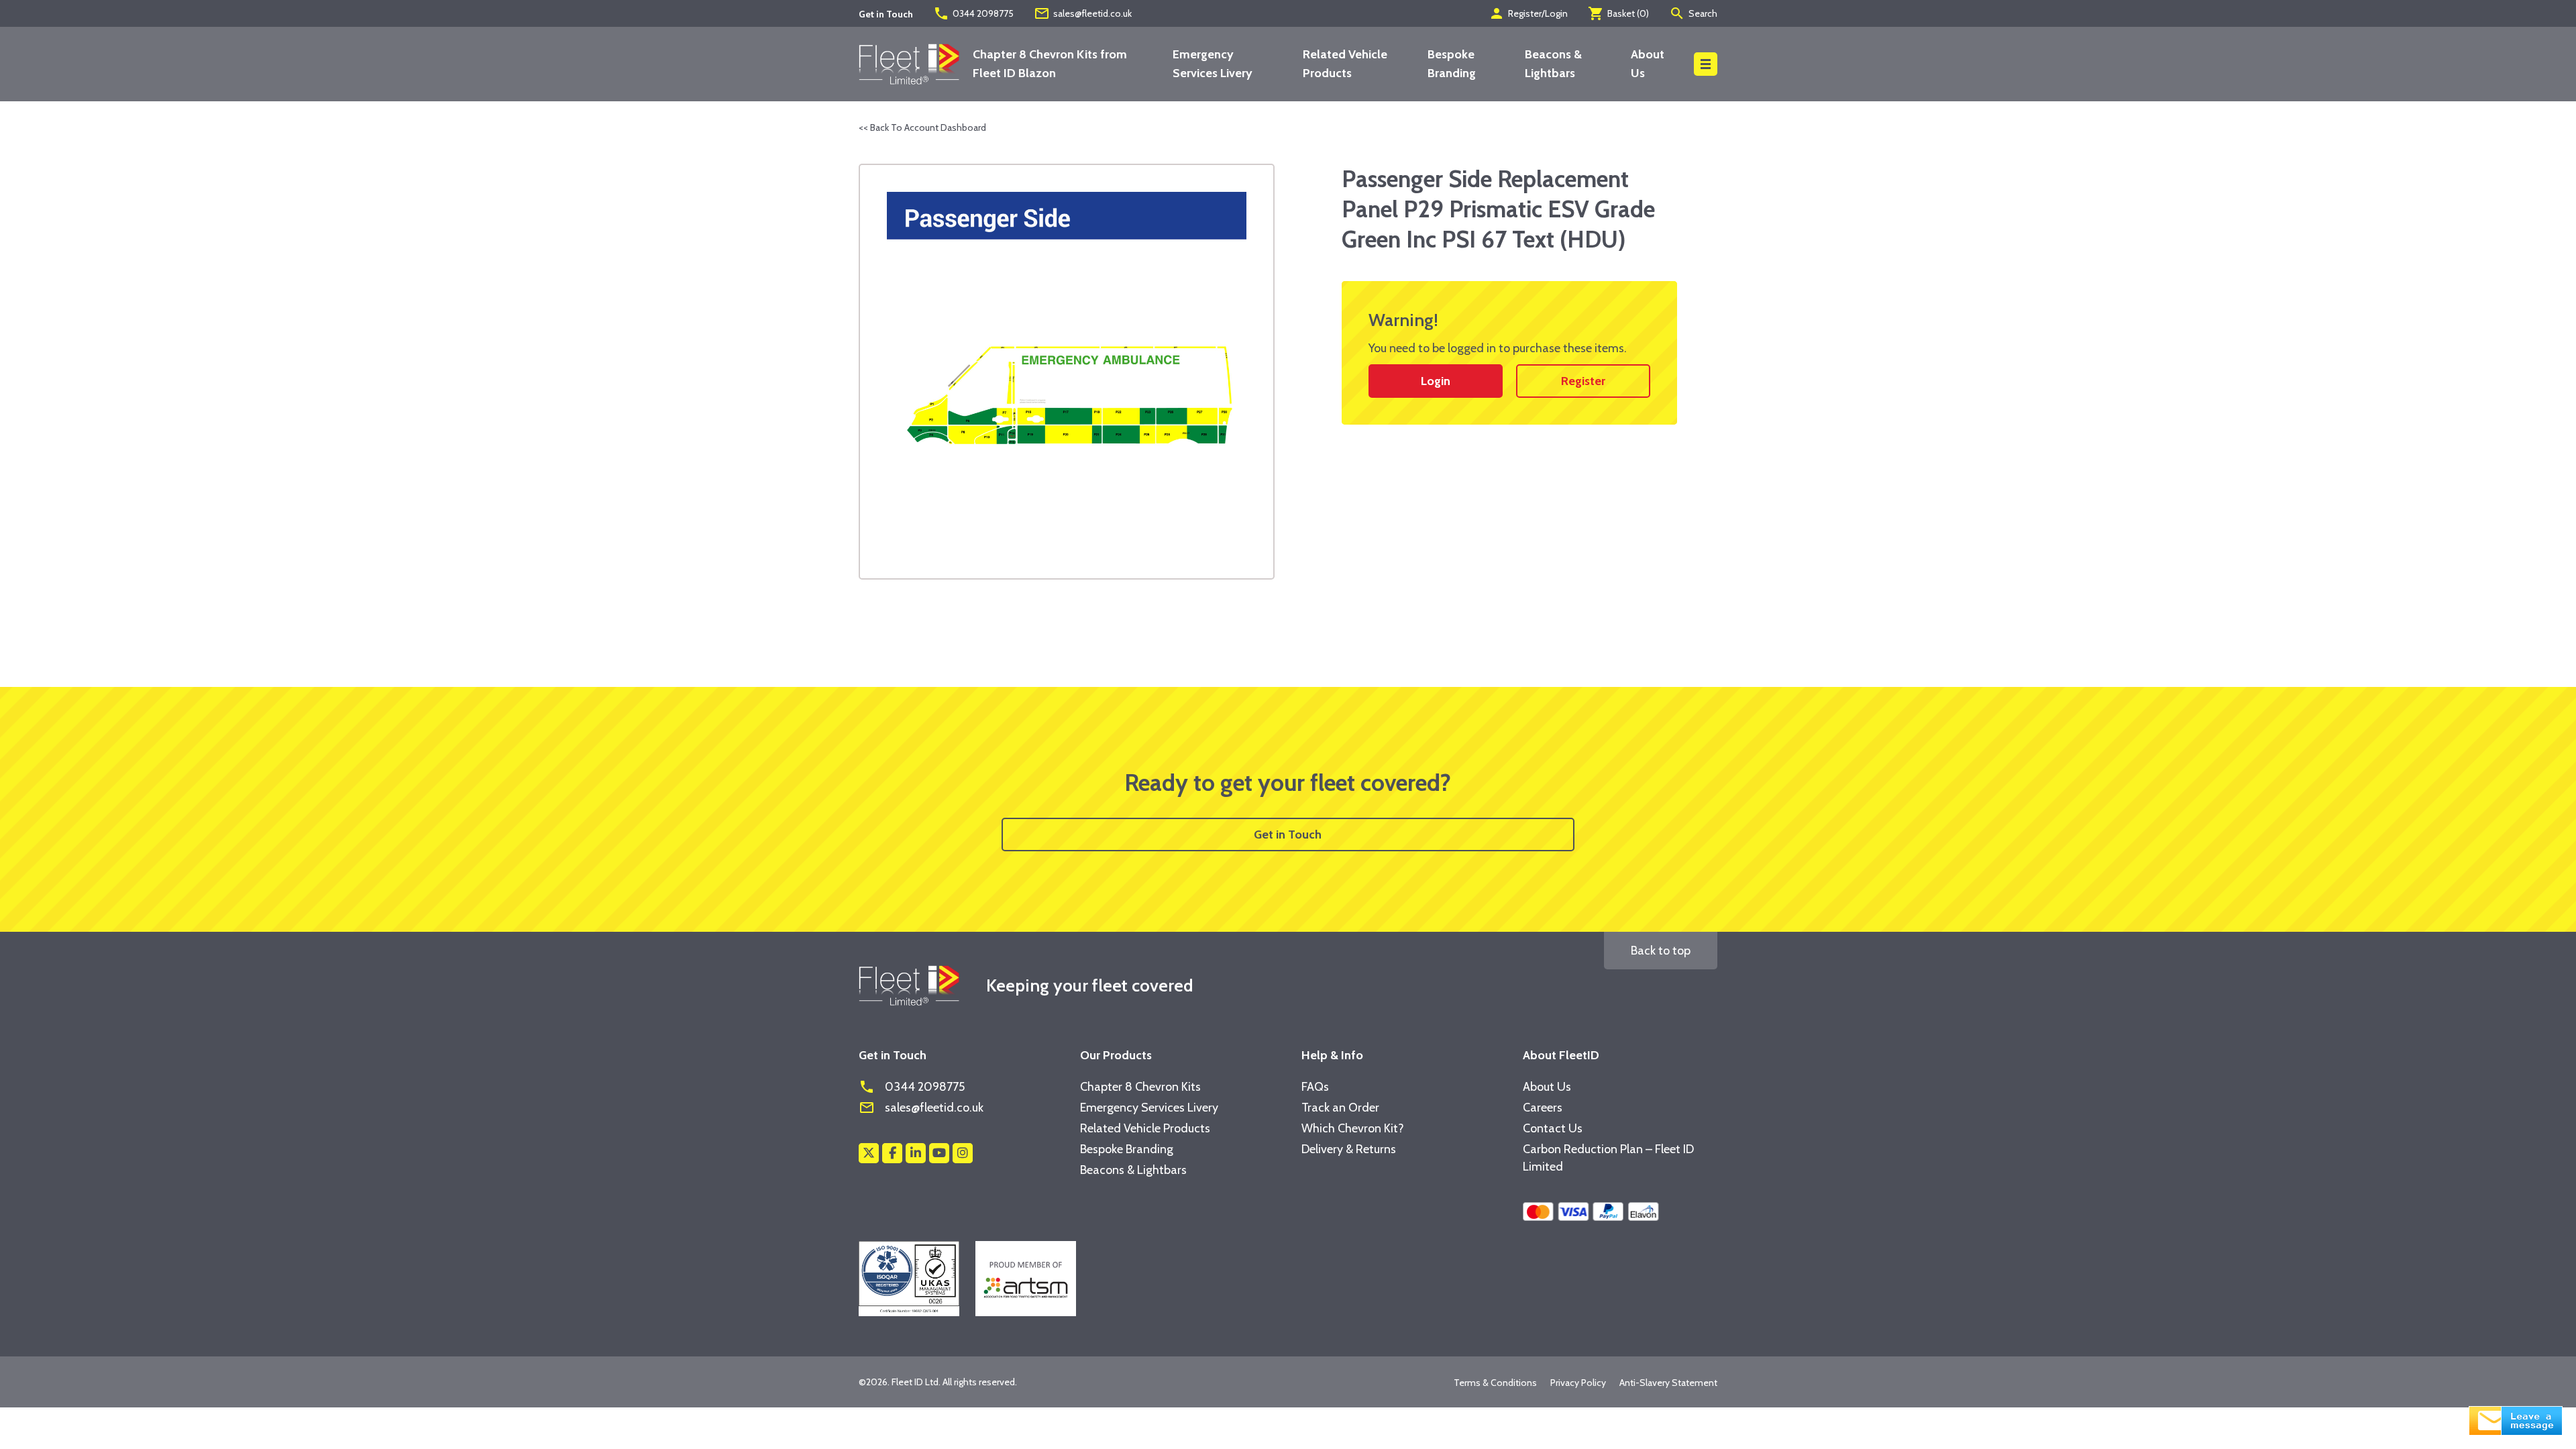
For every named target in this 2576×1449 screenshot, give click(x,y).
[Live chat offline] (2516, 1419)
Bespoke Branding (1127, 1149)
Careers (1543, 1108)
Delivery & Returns (1349, 1149)
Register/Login (1528, 13)
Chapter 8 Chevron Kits (1140, 1087)
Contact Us (1553, 1128)
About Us (1547, 1087)
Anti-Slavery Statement (1668, 1383)
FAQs (1315, 1087)
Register (1583, 381)
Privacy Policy (1578, 1383)
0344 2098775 (973, 13)
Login (1436, 381)
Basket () (1618, 13)
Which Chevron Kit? (1353, 1128)
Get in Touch (1288, 835)
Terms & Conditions (1495, 1383)
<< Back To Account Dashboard (922, 127)
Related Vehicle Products (1145, 1128)
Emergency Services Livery (1149, 1108)
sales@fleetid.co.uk (1083, 13)
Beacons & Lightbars (1133, 1170)
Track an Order (1340, 1108)
